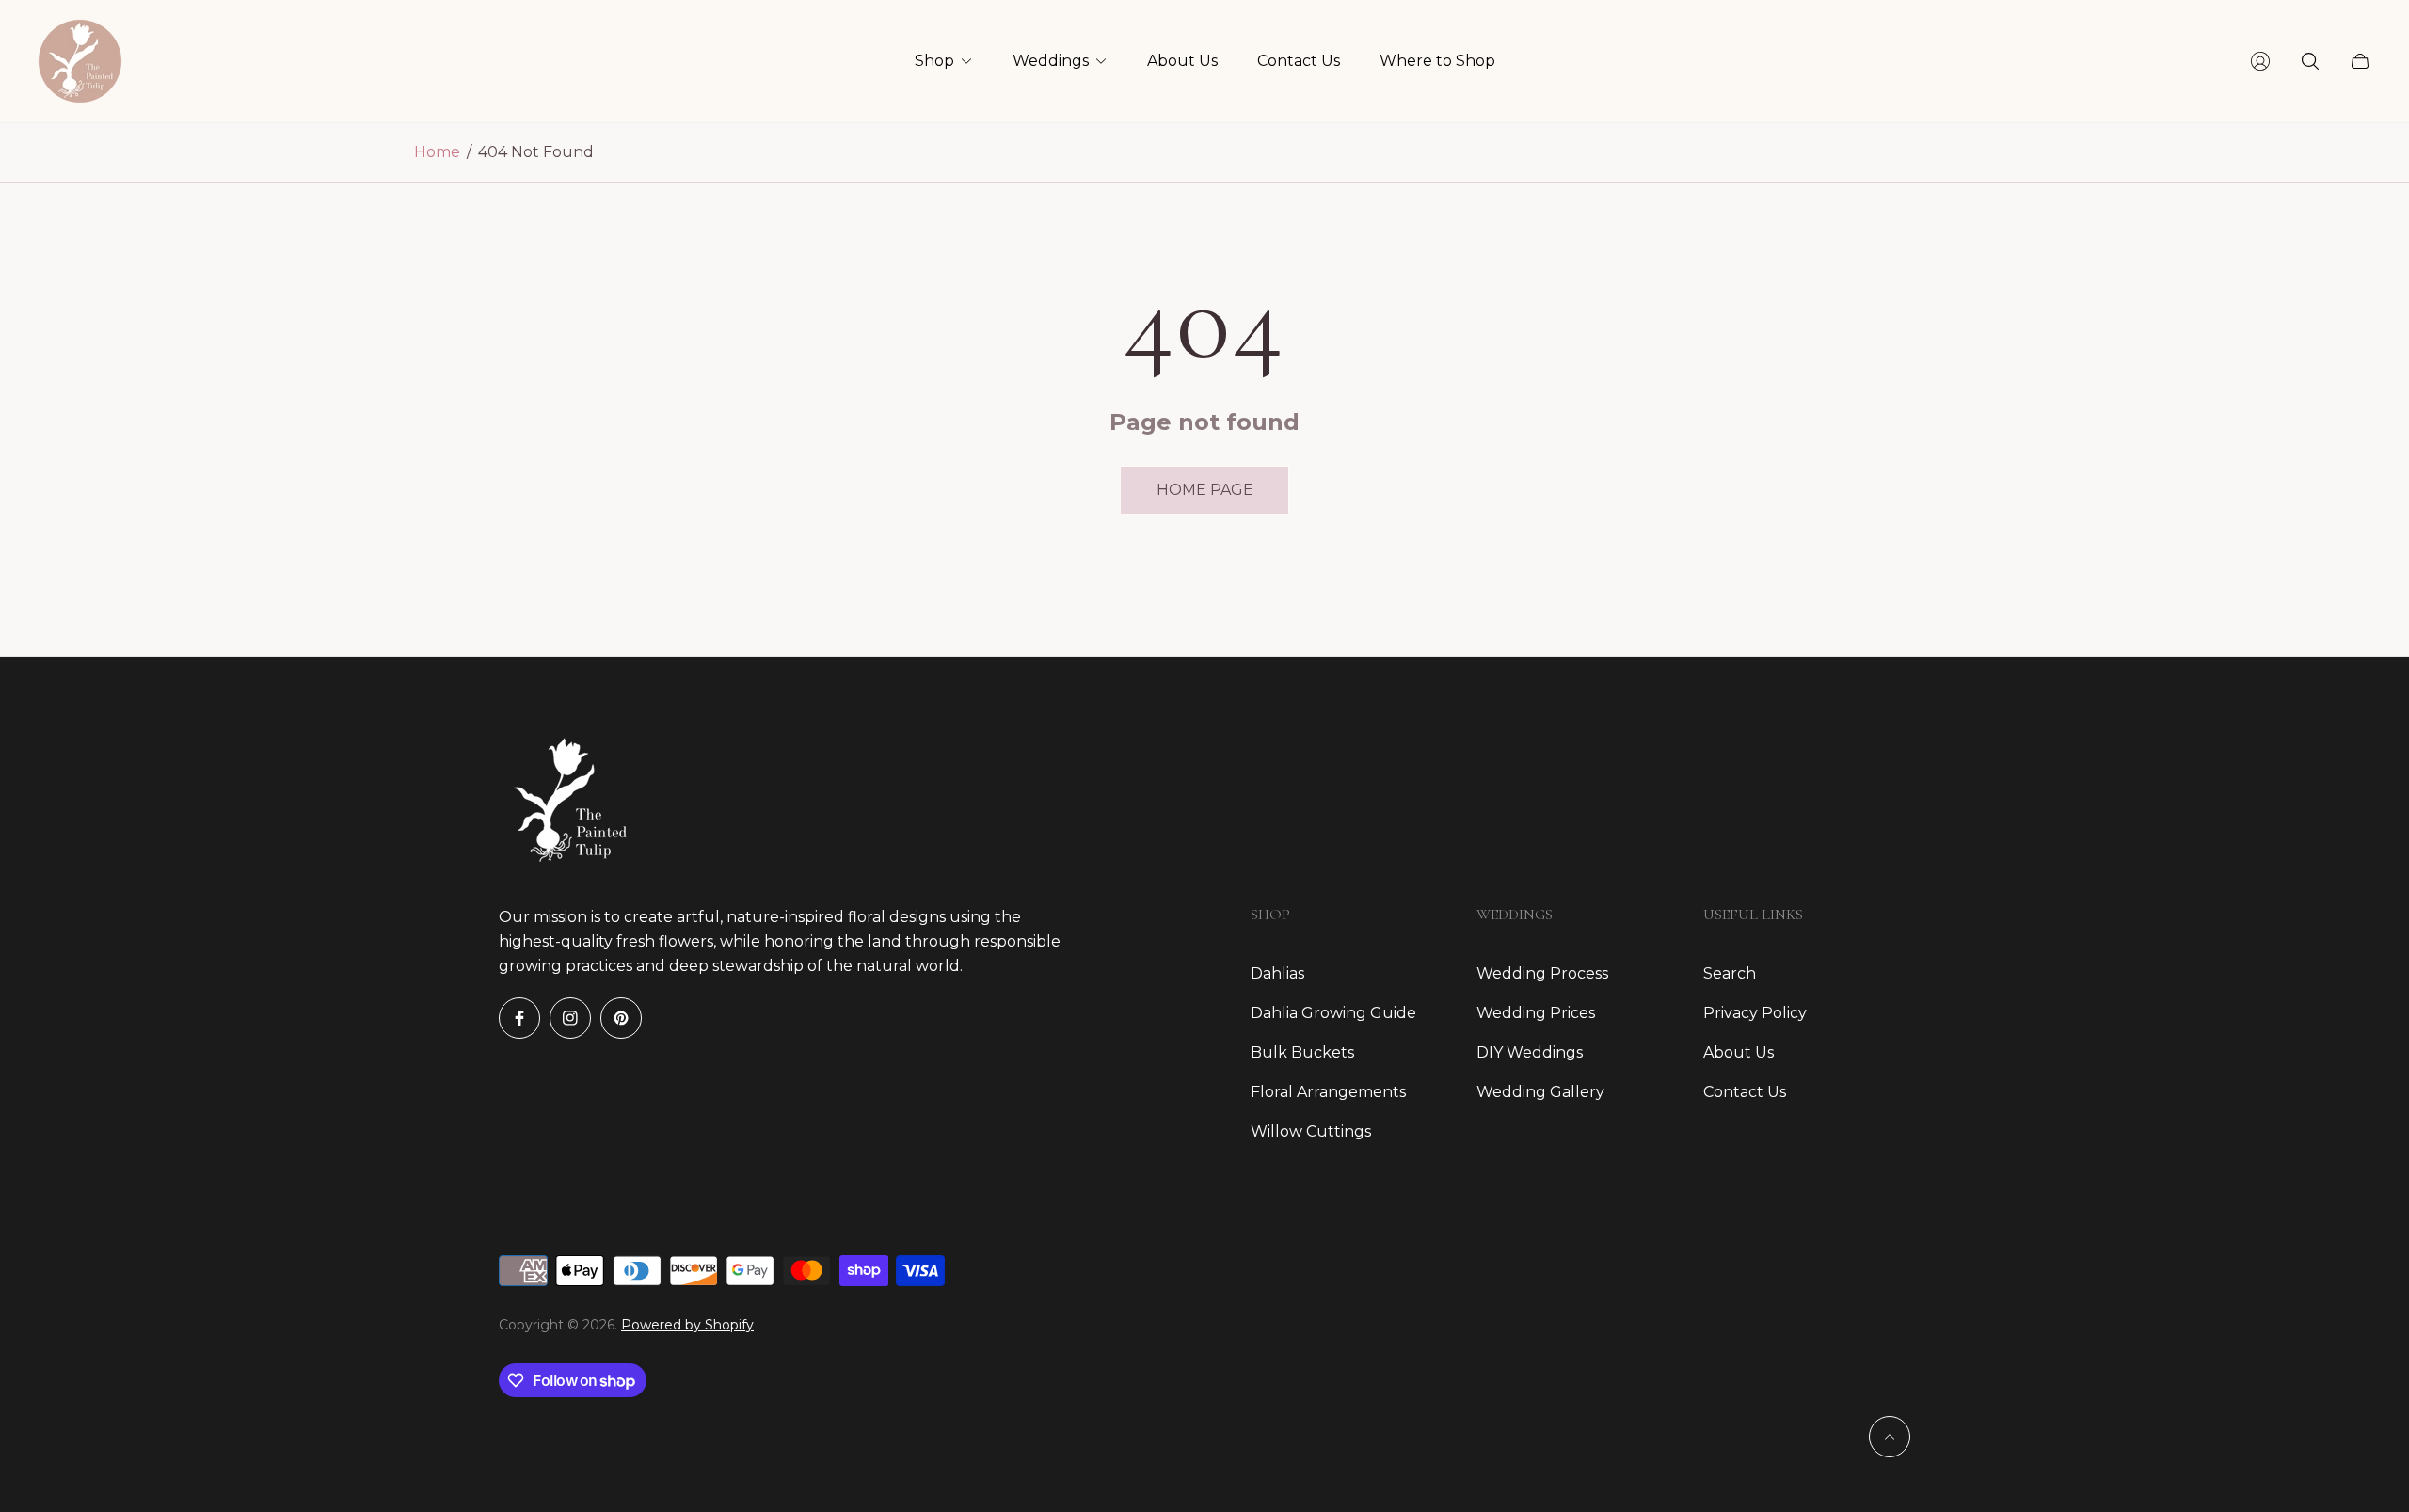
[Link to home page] (565, 800)
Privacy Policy (1755, 1013)
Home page (1205, 490)
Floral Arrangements (1328, 1092)
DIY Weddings (1530, 1052)
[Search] (2310, 61)
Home (437, 152)
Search (1730, 973)
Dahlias (1277, 973)
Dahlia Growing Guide (1333, 1013)
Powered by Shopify (687, 1325)
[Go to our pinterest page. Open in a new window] (621, 1018)
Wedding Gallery (1540, 1092)
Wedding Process (1542, 973)
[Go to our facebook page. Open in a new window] (519, 1018)
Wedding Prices (1536, 1013)
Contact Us (1745, 1092)
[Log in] (2260, 61)
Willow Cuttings (1311, 1131)
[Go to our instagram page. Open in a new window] (570, 1018)
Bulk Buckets (1302, 1052)
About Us (1739, 1052)
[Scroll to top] (1890, 1437)
